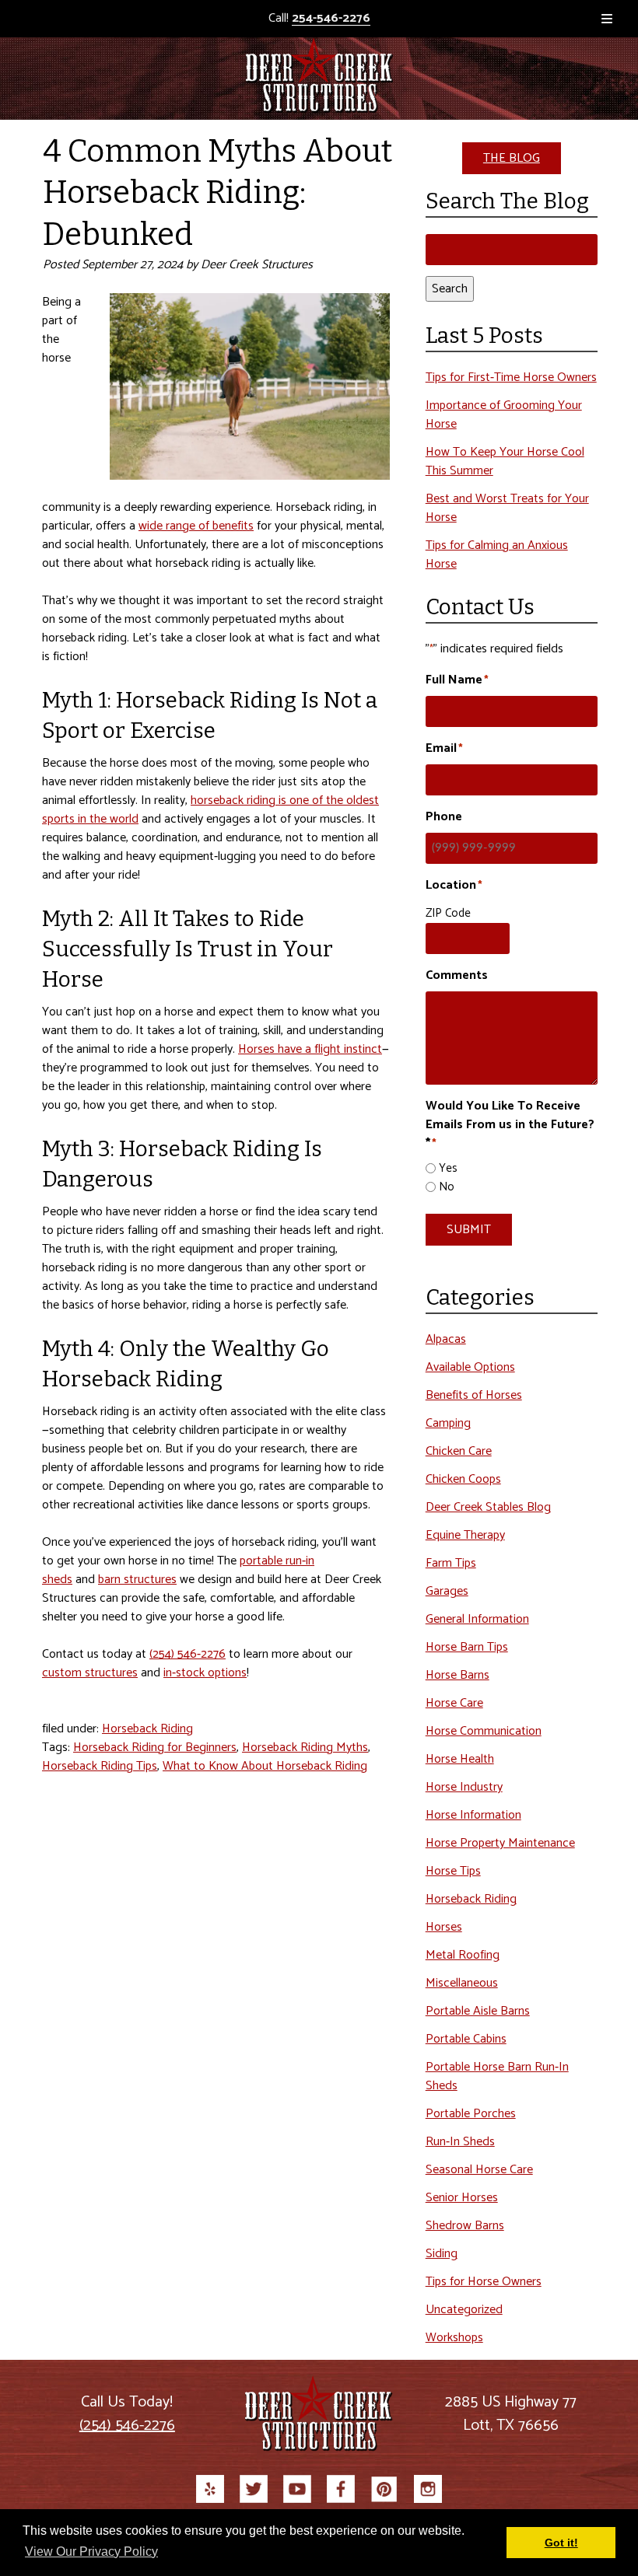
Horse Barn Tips (467, 1647)
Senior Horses (462, 2198)
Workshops (454, 2338)
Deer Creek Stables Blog (488, 1507)
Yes (448, 1169)
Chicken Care (459, 1451)
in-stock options (205, 1673)
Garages (447, 1591)
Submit (469, 1230)
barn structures (137, 1580)
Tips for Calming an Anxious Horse (497, 555)
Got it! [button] (561, 2543)
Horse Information (473, 1815)
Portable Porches (471, 2114)
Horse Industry (464, 1787)
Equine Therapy (465, 1535)
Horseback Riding (147, 1729)
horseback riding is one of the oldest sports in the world (210, 810)
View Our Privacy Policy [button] (91, 2552)
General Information (477, 1619)
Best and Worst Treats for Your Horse (507, 508)
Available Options (470, 1367)
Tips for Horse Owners (484, 2282)
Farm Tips (451, 1563)
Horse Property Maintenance (500, 1843)
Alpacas (446, 1339)
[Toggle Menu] (607, 19)
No (447, 1188)
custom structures (90, 1673)
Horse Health (460, 1759)
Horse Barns (457, 1675)
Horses (444, 1927)
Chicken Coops (463, 1479)
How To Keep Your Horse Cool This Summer (505, 461)
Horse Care (454, 1703)
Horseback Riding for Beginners (155, 1748)
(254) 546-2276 (188, 1654)
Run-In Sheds (460, 2142)
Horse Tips (453, 1871)
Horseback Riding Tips (100, 1766)
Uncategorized (464, 2310)
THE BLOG (512, 158)
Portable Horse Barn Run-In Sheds (497, 2076)
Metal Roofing (463, 1955)
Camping (448, 1423)
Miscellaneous (462, 1983)
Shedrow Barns (465, 2226)
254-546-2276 (331, 19)
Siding (442, 2254)
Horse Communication (484, 1731)
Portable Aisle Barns (478, 2011)
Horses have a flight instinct (310, 1049)
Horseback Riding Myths (305, 1748)
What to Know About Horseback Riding (265, 1766)
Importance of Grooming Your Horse (504, 415)
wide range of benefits (196, 526)
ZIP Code (448, 913)
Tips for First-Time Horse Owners (511, 377)
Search (450, 289)
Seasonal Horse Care (479, 2170)
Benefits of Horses (474, 1395)
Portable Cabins (466, 2039)
